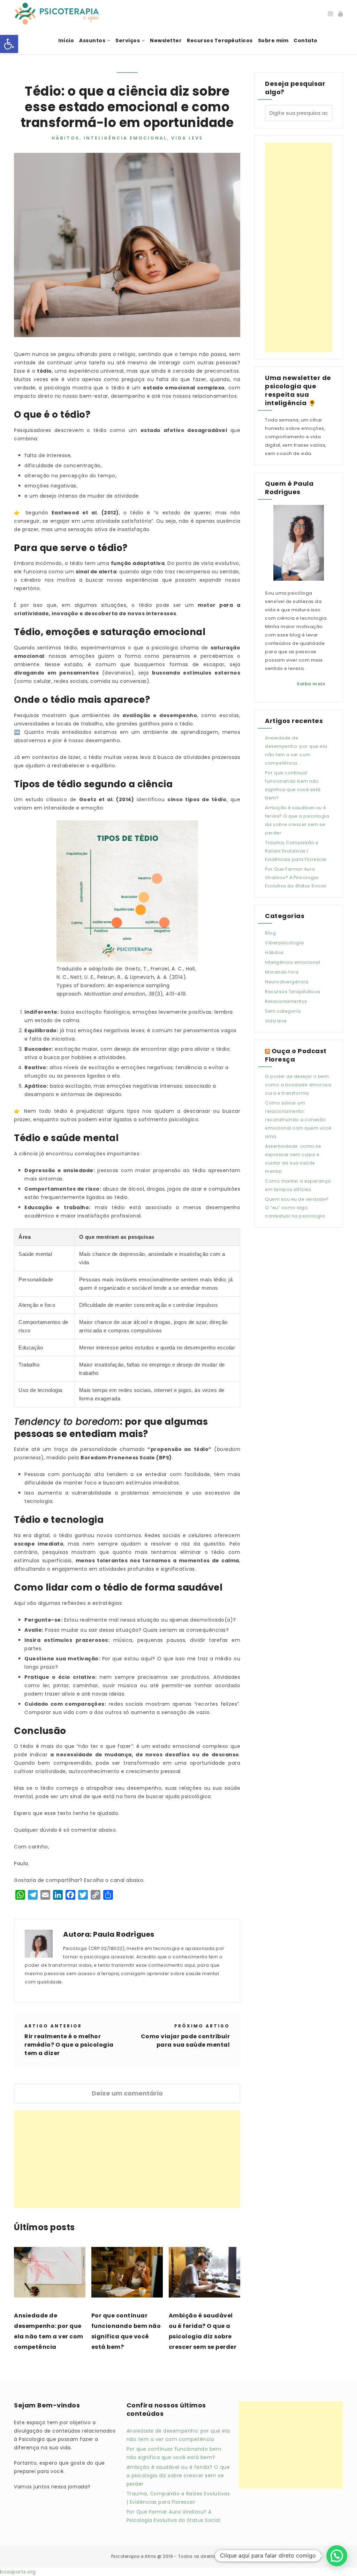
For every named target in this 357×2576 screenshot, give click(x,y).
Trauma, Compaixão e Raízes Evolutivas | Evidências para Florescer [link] (296, 851)
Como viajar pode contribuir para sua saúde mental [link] (185, 2041)
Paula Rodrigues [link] (124, 1934)
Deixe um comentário (127, 2093)
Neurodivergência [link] (287, 982)
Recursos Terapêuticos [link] (293, 992)
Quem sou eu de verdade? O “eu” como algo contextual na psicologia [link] (297, 1208)
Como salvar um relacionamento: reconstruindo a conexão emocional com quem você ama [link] (298, 1120)
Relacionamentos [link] (286, 1001)
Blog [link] (270, 933)
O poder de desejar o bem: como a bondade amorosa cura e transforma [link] (298, 1085)
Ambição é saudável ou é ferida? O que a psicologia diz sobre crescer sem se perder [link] (203, 2331)
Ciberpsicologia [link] (284, 943)
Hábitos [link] (66, 138)
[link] (9, 44)
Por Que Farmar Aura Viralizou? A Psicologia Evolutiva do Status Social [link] (296, 877)
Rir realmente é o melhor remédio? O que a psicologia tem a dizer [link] (69, 2045)
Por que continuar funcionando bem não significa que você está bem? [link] (126, 2331)
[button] (337, 2556)
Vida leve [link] (187, 138)
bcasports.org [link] (18, 2572)
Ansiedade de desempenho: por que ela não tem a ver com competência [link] (49, 2331)
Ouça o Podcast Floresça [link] (296, 1055)
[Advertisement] (127, 2159)
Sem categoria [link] (283, 1011)
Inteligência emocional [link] (125, 138)
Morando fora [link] (282, 972)
